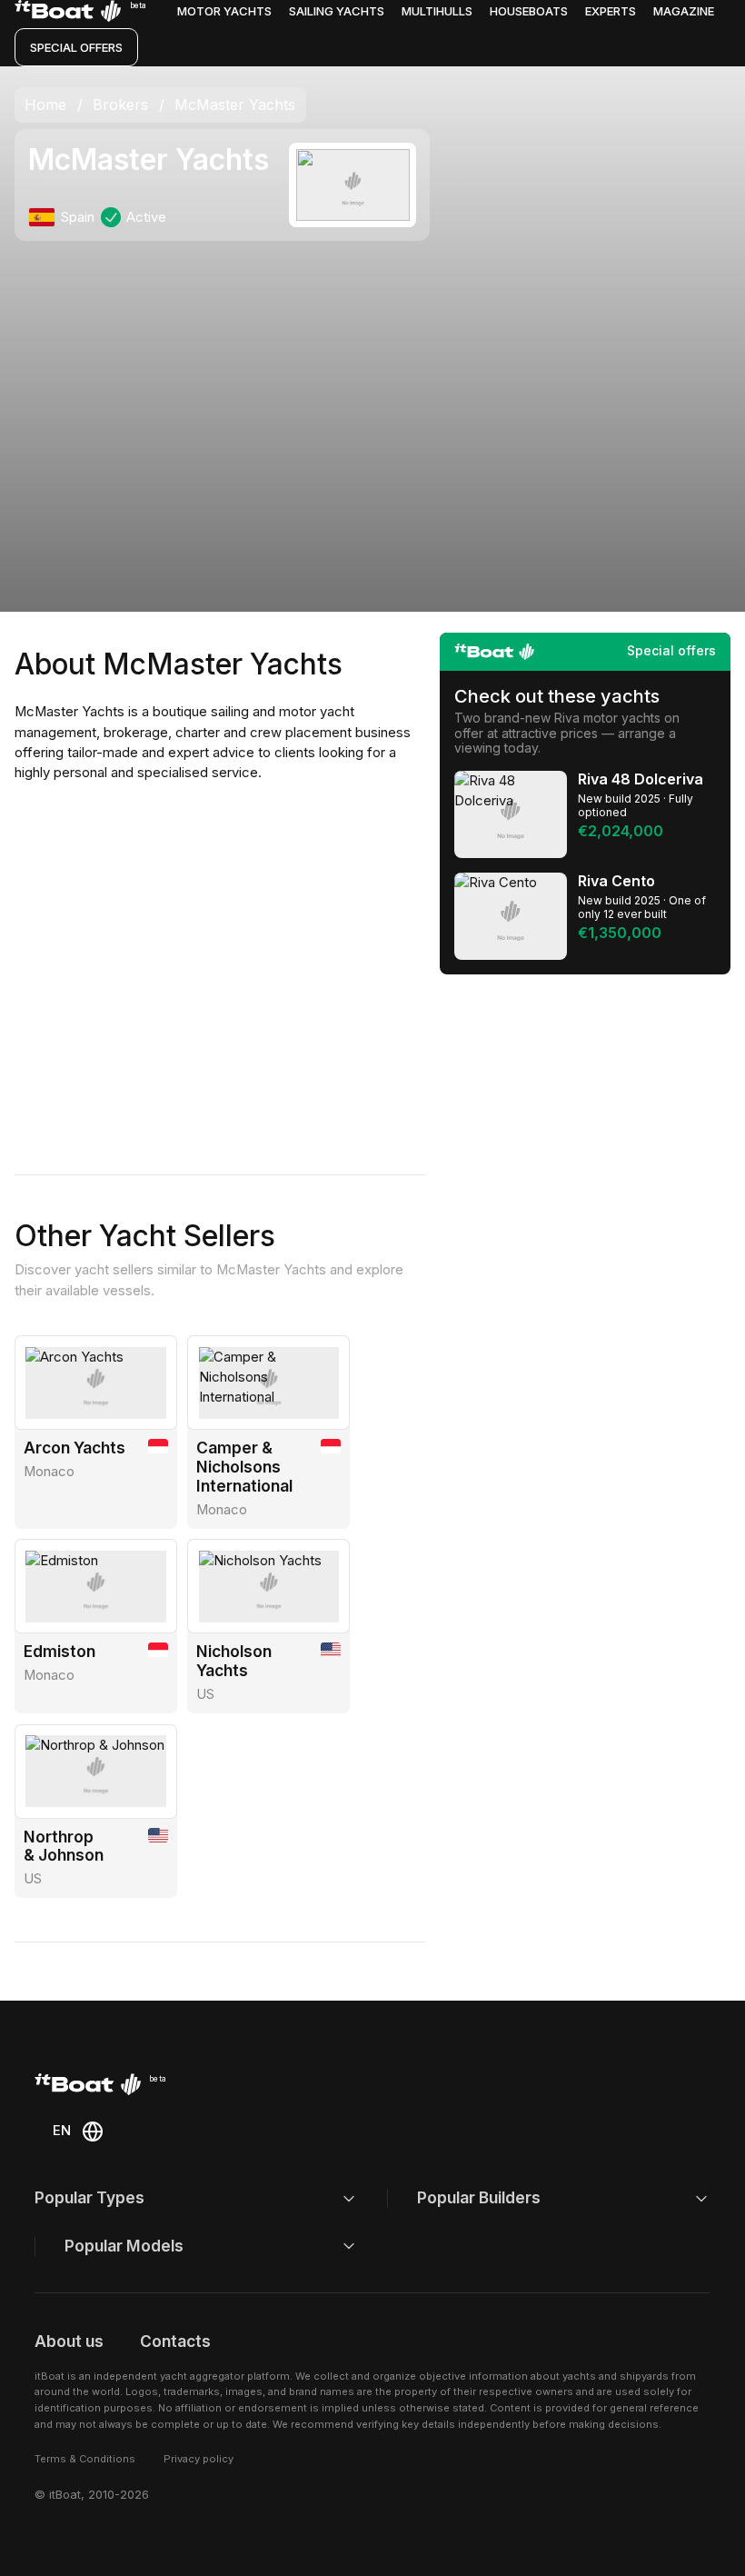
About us (69, 2341)
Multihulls (437, 11)
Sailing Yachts (337, 11)
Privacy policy (199, 2459)
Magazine (684, 11)
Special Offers (76, 47)
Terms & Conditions (85, 2459)
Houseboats (529, 11)
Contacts (175, 2341)
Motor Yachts (224, 11)
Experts (611, 11)
